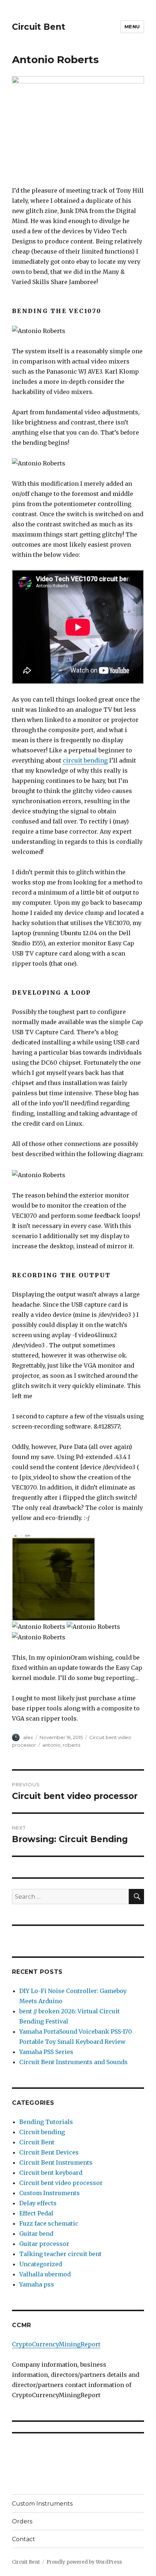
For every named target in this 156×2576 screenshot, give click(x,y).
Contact (24, 2539)
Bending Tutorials (46, 2122)
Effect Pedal (36, 2213)
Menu (132, 26)
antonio (52, 1745)
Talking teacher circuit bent (60, 2254)
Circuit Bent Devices (49, 2152)
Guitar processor (44, 2244)
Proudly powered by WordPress (84, 2562)
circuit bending (85, 760)
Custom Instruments (50, 2193)
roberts (71, 1745)
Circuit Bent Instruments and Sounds (73, 2062)
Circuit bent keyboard (51, 2173)
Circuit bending (42, 2132)
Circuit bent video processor (61, 2183)
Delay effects (38, 2203)
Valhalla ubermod (45, 2274)
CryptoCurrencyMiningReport (56, 2344)
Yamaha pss (37, 2284)
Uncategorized (41, 2264)
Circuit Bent (39, 27)
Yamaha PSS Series (46, 2052)
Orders (22, 2521)
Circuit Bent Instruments (56, 2162)
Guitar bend (36, 2234)
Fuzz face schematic (49, 2223)
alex (28, 1737)
